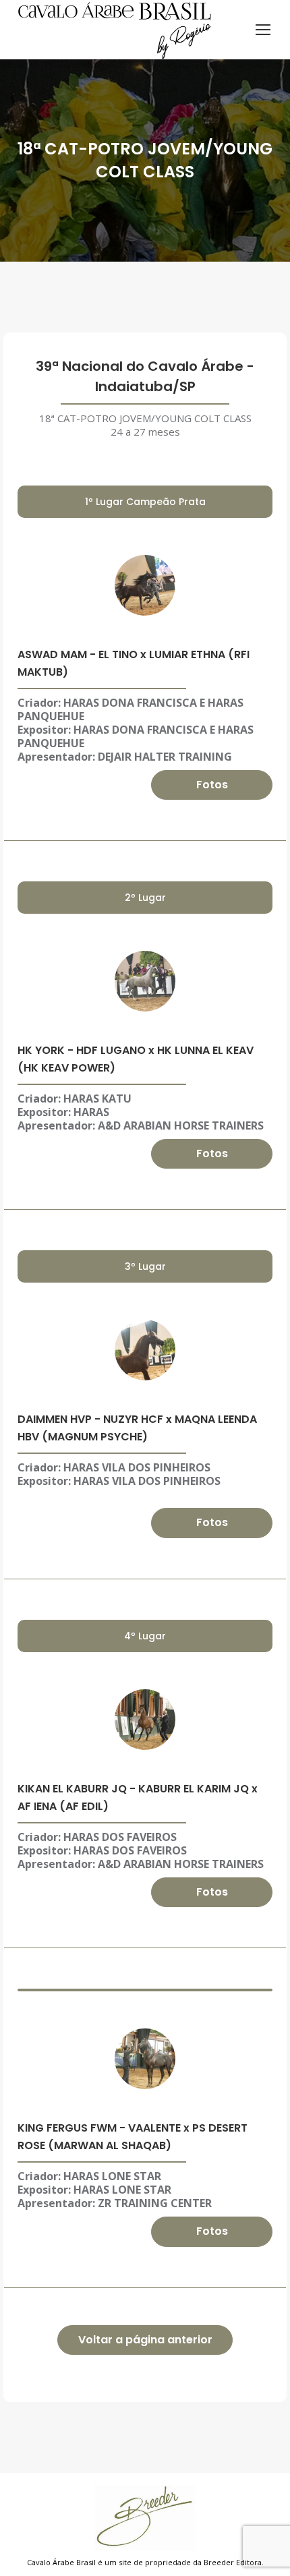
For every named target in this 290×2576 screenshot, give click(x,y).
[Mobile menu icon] (263, 30)
